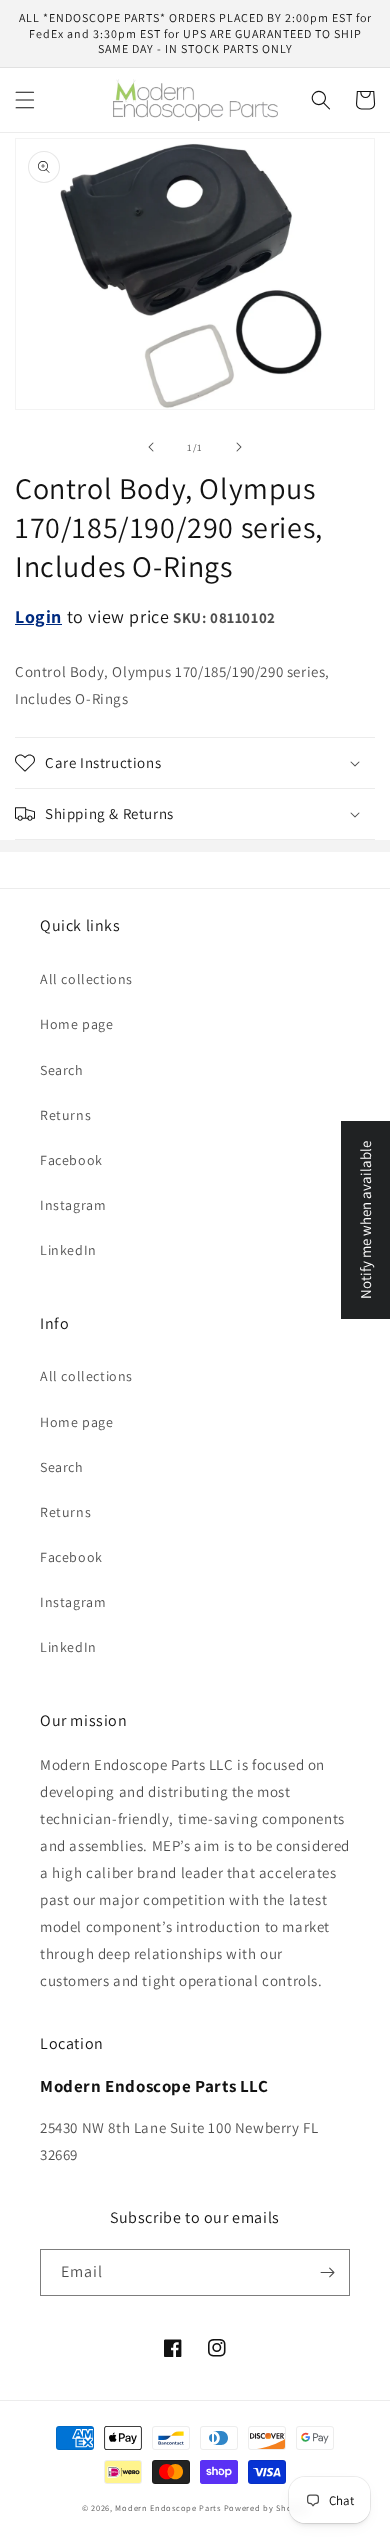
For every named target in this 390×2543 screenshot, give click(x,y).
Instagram (73, 1205)
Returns (65, 1115)
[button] (25, 100)
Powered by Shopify (266, 2507)
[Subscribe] (327, 2272)
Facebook (71, 1160)
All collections (86, 979)
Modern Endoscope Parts (167, 2507)
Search (62, 1070)
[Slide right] (239, 447)
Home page (76, 1024)
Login (38, 616)
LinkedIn (68, 1250)
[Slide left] (151, 447)
